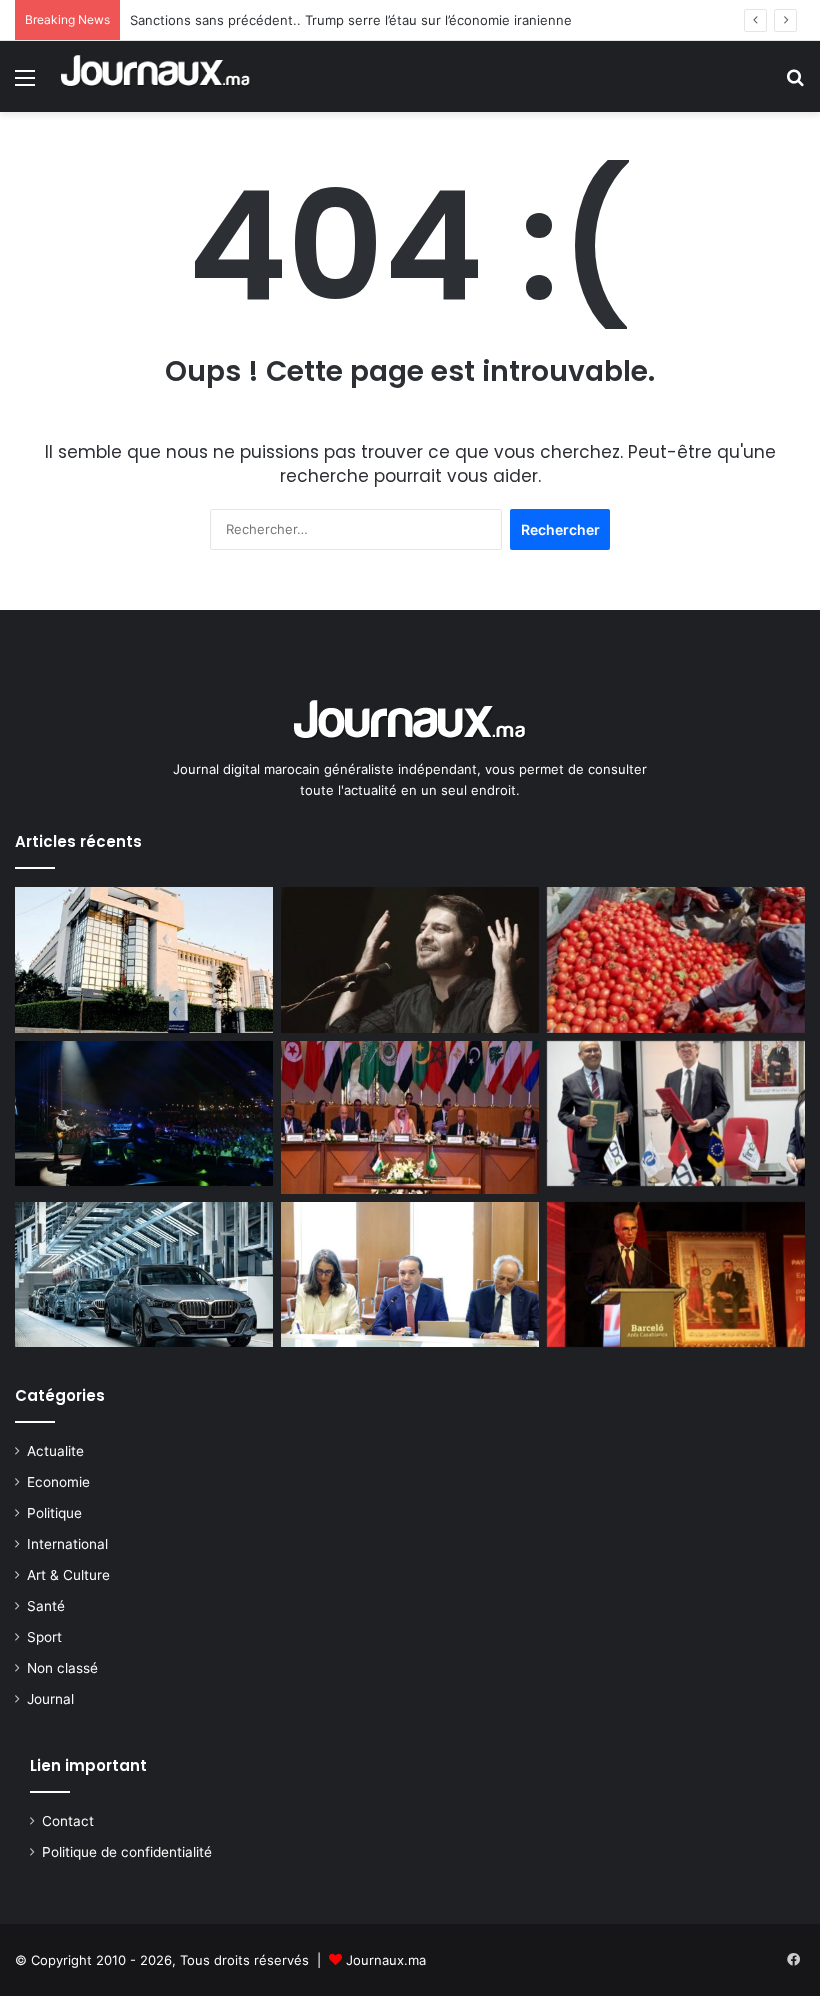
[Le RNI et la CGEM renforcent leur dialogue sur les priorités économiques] (410, 1275)
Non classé (62, 1668)
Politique (54, 1513)
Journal (50, 1699)
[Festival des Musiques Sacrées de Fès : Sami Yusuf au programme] (410, 960)
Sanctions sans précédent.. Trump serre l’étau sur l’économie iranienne (351, 20)
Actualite (55, 1451)
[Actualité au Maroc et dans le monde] (156, 76)
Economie (58, 1482)
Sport (44, 1637)
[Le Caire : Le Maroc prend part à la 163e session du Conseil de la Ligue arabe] (410, 1117)
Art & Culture (68, 1575)
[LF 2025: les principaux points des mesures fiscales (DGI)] (144, 960)
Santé (46, 1606)
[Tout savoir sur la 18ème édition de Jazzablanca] (144, 1114)
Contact (68, 1821)
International (67, 1544)
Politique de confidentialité (127, 1852)
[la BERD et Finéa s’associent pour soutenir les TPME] (676, 1114)
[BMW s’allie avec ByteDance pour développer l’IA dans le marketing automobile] (144, 1275)
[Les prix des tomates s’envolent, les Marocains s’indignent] (676, 960)
